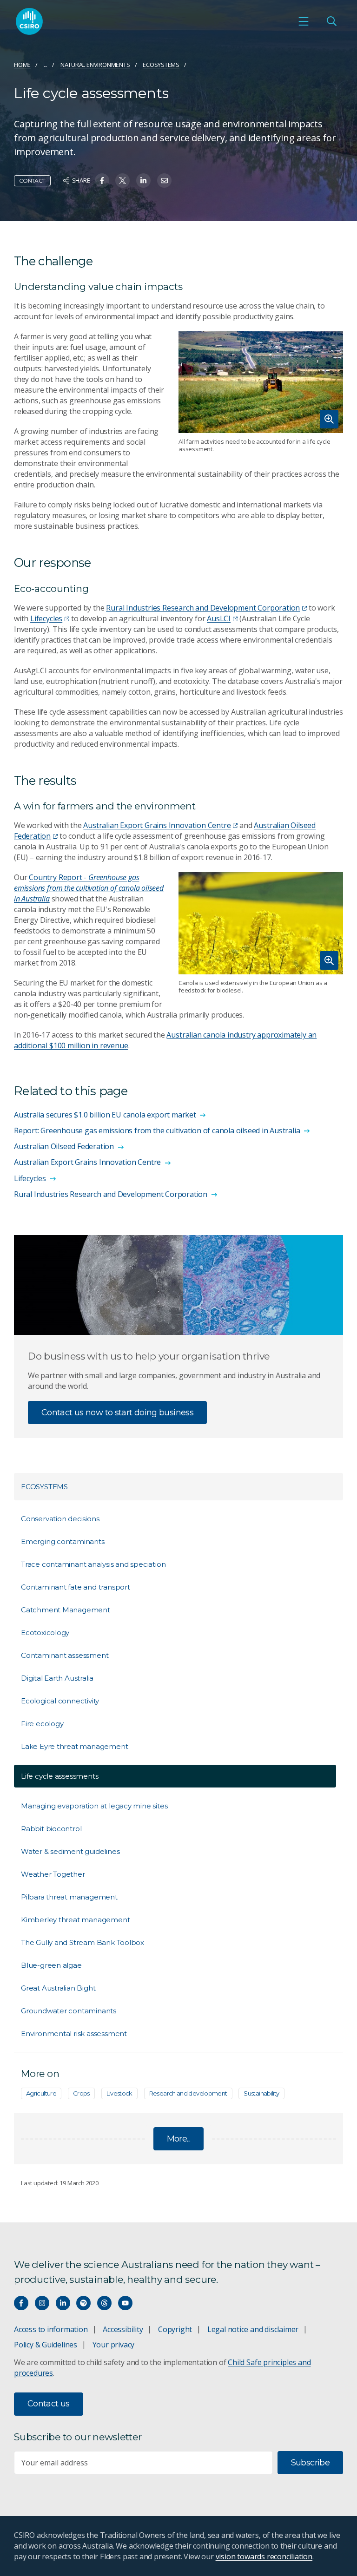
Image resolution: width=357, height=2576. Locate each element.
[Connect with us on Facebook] (21, 2303)
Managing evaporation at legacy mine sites (94, 1806)
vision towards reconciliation (264, 2556)
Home (22, 65)
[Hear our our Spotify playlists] (83, 2303)
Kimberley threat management (75, 1920)
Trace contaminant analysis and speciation (93, 1564)
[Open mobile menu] (304, 21)
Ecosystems (161, 65)
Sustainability (261, 2093)
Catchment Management (66, 1610)
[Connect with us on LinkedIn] (63, 2303)
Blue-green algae (51, 1965)
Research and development (188, 2093)
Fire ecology (42, 1724)
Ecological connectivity (60, 1701)
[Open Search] (331, 21)
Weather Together (53, 1874)
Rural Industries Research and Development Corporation (203, 608)
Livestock (119, 2093)
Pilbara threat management (69, 1897)
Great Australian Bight (58, 1988)
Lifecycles (46, 618)
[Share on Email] (164, 181)
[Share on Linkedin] (143, 181)
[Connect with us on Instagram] (42, 2303)
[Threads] (104, 2303)
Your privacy (113, 2345)
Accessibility (123, 2329)
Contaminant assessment (65, 1655)
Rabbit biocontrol (51, 1829)
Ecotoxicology (45, 1633)
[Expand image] (261, 382)
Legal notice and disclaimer (253, 2329)
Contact (32, 181)
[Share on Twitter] (122, 181)
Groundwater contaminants (69, 2011)
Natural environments (95, 65)
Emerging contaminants (63, 1541)
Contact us (49, 2404)
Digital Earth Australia (57, 1678)
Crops (81, 2093)
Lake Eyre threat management (74, 1746)
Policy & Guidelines (46, 2345)
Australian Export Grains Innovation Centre (157, 825)
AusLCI (219, 618)
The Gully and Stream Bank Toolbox (83, 1942)
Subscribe (310, 2463)
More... (179, 2139)
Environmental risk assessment (74, 2034)
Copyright (175, 2329)
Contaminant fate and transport (76, 1587)
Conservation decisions (60, 1519)
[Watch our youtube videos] (125, 2303)
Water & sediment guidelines (70, 1851)
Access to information (51, 2329)
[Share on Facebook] (102, 181)
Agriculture (41, 2093)
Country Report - (89, 888)
